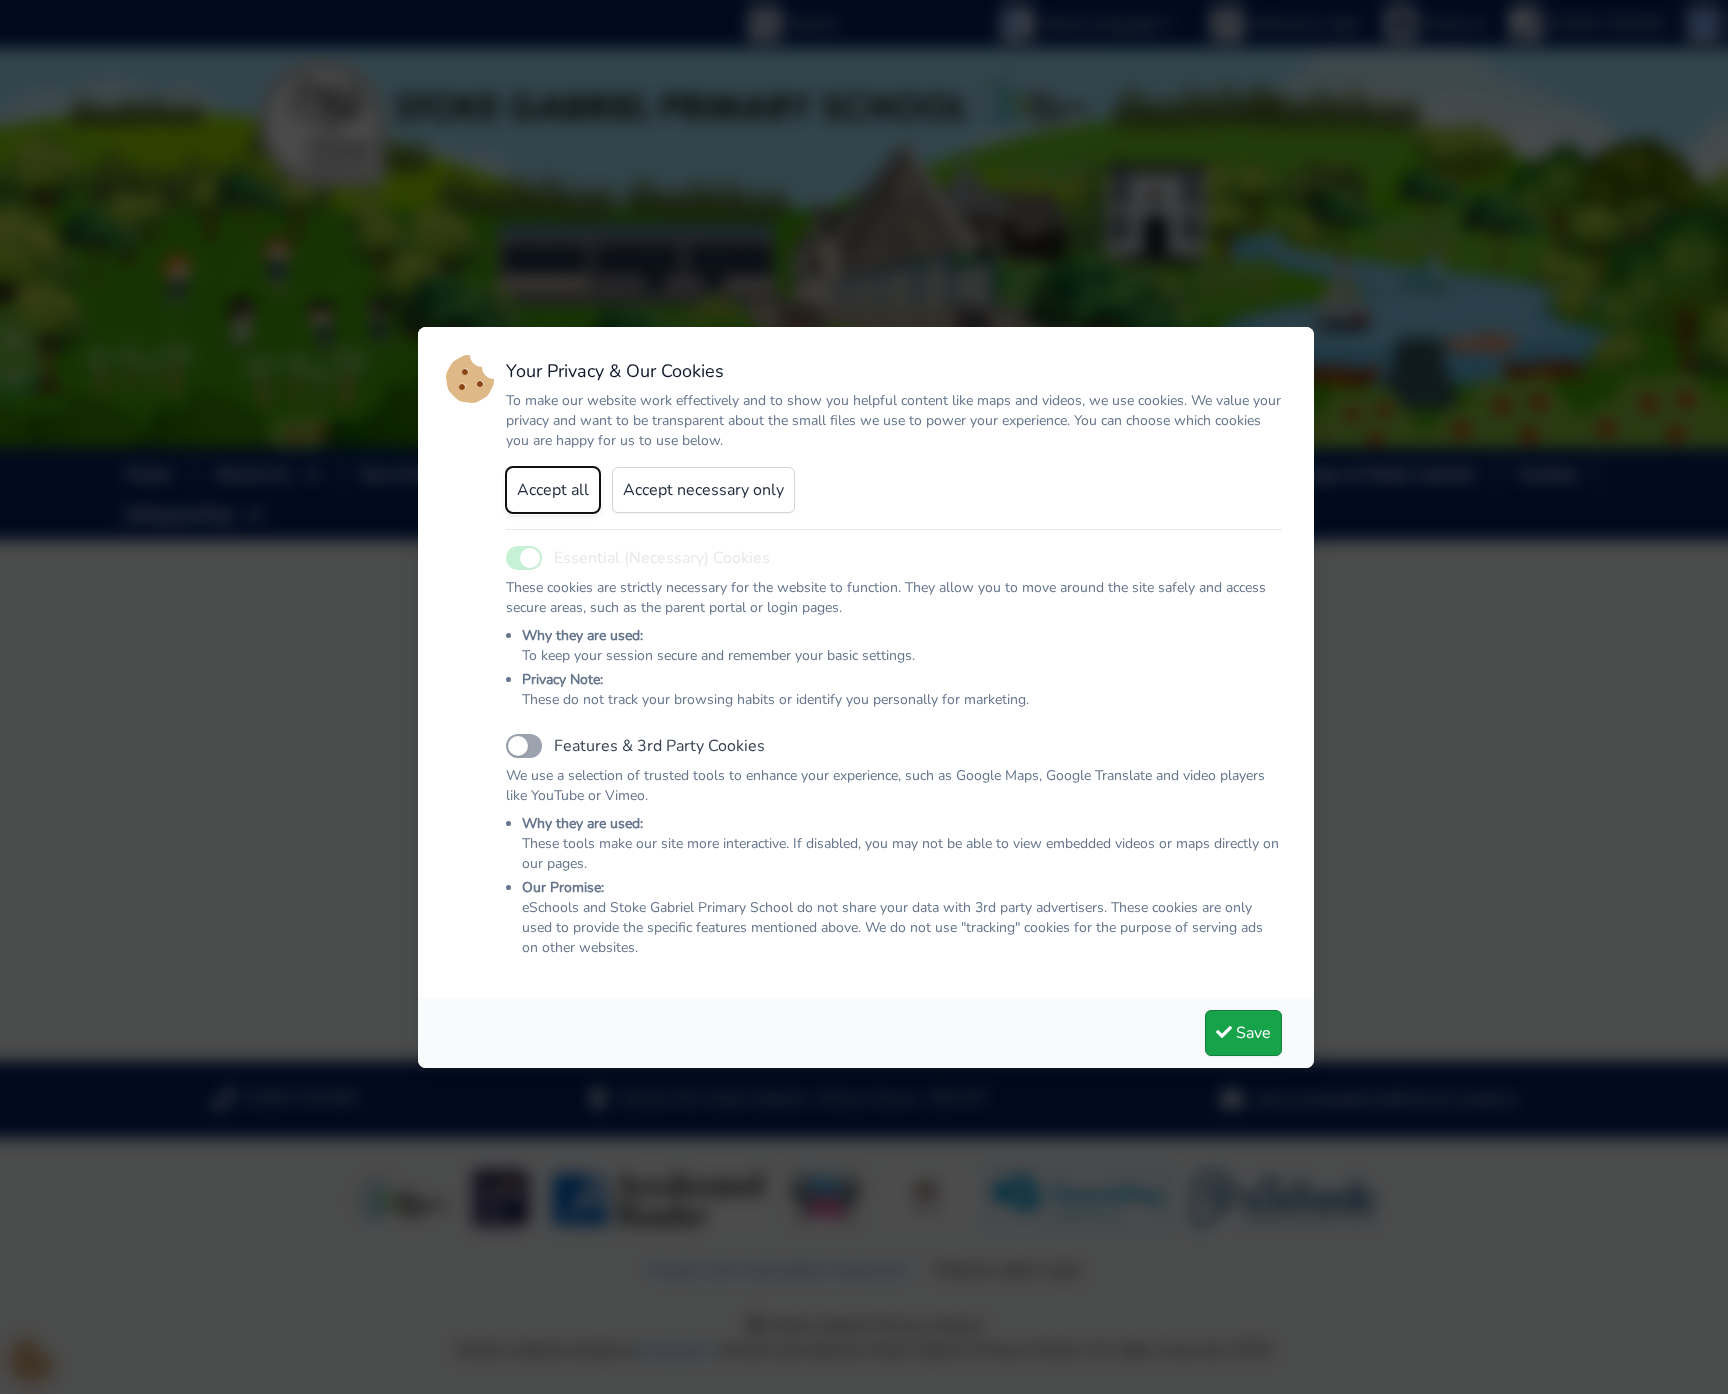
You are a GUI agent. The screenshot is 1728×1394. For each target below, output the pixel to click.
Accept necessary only (703, 490)
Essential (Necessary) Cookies (662, 558)
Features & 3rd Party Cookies (659, 746)
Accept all (553, 490)
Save (1251, 1033)
